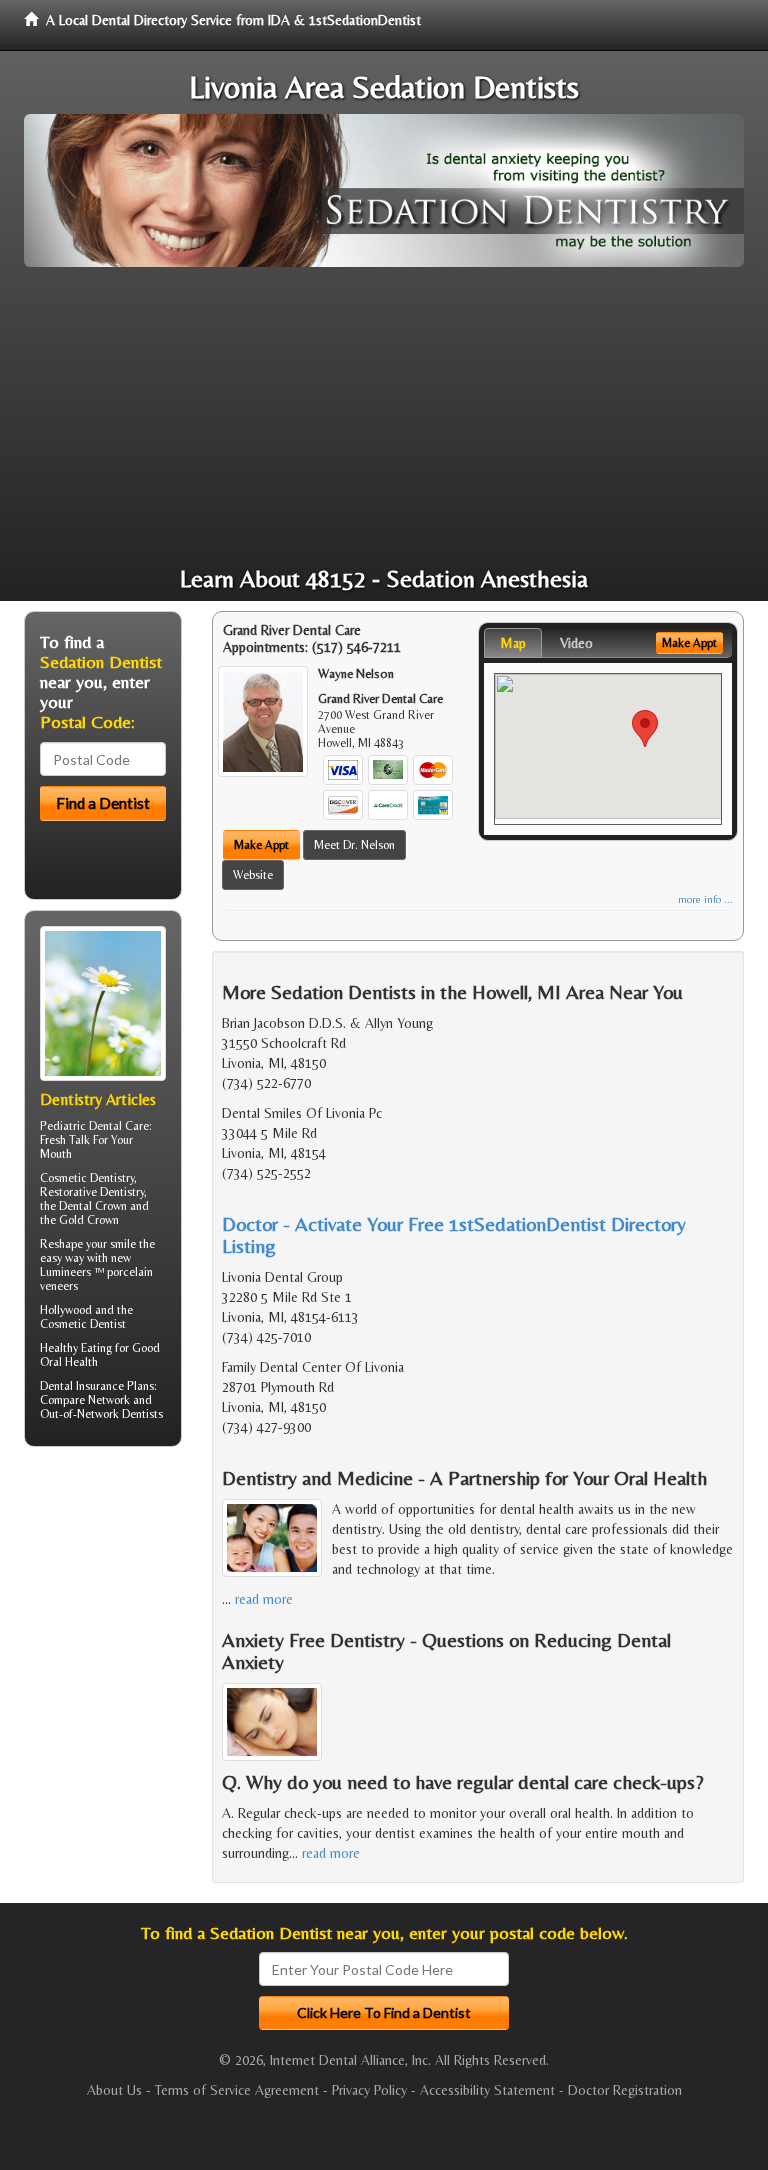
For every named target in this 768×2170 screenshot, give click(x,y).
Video (576, 643)
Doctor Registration (625, 2090)
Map (513, 643)
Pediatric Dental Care (94, 1126)
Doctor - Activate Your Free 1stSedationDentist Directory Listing (454, 1234)
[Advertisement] (384, 417)
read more (264, 1599)
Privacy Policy (369, 2090)
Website (253, 875)
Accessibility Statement (487, 2090)
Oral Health (69, 1362)
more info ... (705, 899)
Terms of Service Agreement (237, 2090)
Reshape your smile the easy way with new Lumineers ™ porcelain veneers (97, 1265)
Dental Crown (93, 1206)
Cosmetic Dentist (83, 1324)
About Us (114, 2090)
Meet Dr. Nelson (354, 845)
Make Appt (261, 845)
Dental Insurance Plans (97, 1386)
